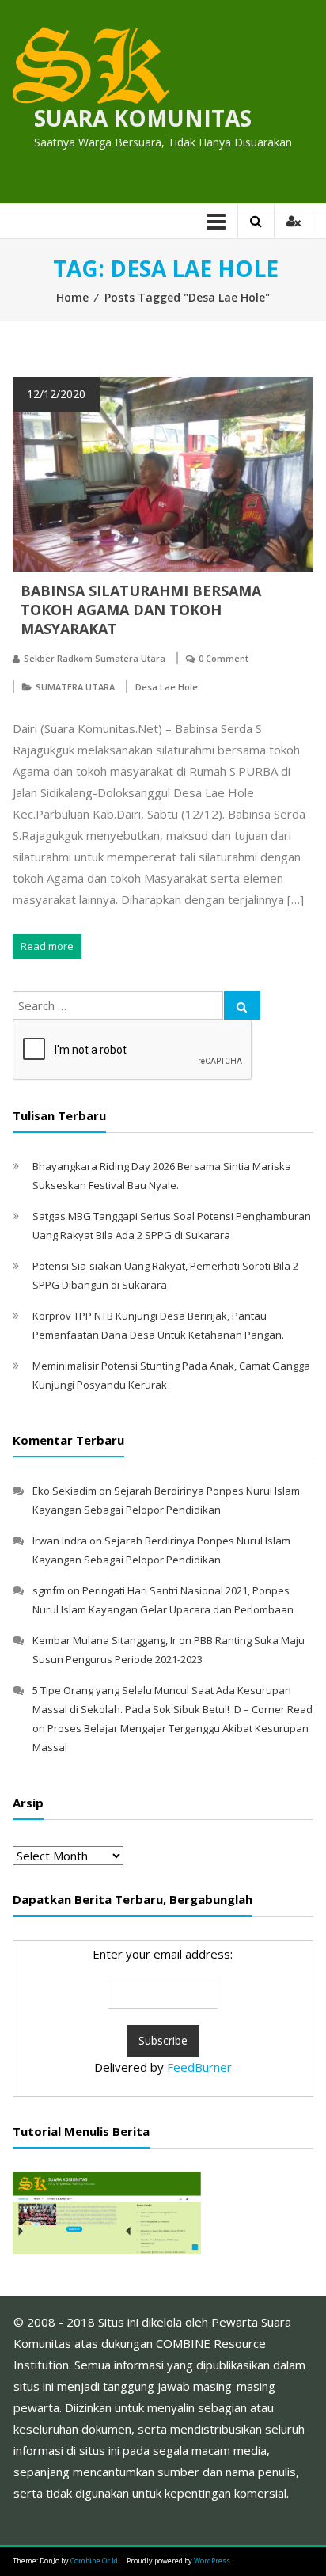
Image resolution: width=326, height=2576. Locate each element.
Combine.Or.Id (94, 2561)
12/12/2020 (56, 394)
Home (72, 297)
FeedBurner (199, 2067)
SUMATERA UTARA (75, 687)
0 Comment (224, 658)
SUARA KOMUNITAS (143, 118)
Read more (47, 946)
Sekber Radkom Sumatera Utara (95, 658)
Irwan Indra (60, 1541)
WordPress (212, 2561)
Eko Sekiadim (64, 1491)
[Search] (242, 1005)
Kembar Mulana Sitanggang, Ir (104, 1640)
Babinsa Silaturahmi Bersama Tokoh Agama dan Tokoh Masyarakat (141, 610)
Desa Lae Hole (167, 687)
